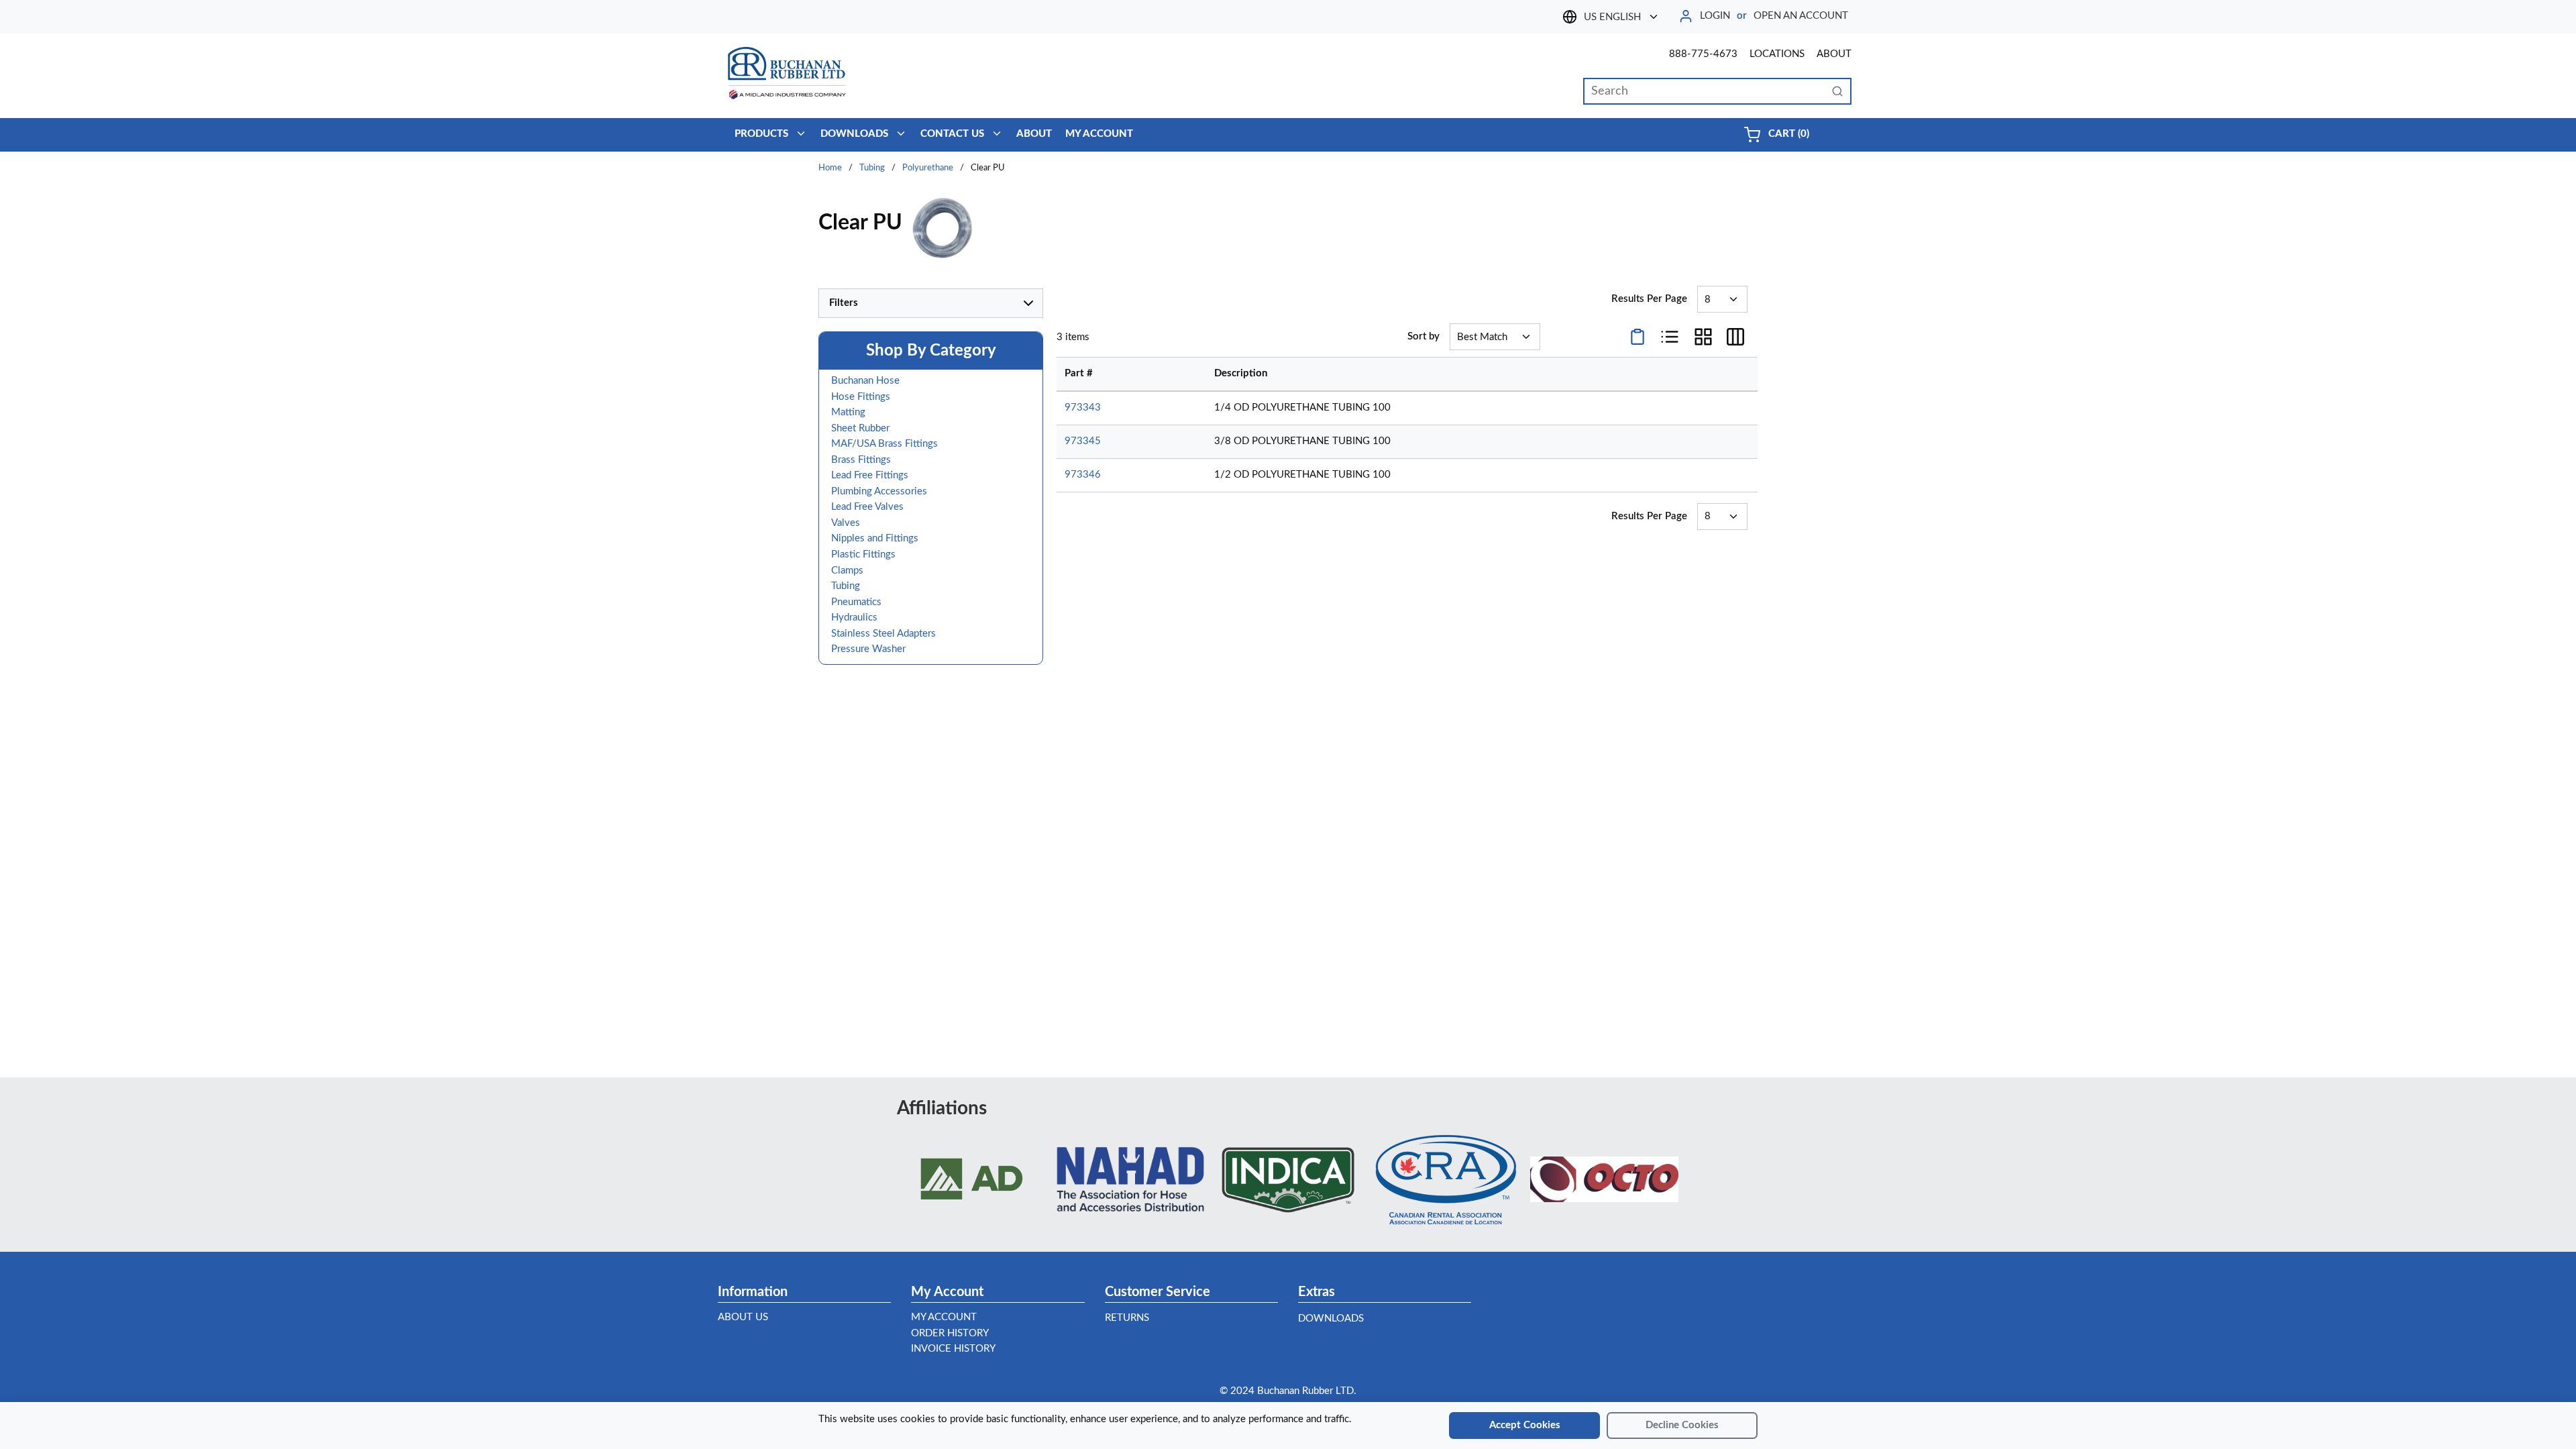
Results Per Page (1649, 299)
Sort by (1424, 336)
